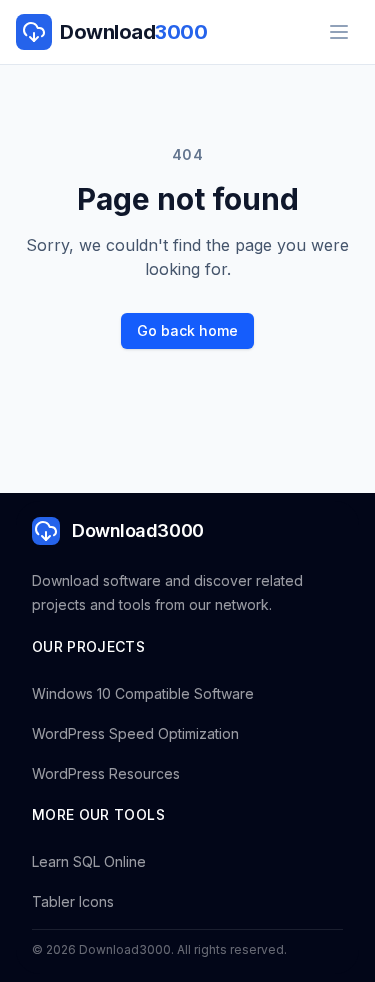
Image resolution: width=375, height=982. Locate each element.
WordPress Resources (106, 773)
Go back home (187, 330)
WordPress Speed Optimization (135, 733)
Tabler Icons (73, 901)
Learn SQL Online (89, 861)
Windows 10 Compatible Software (143, 693)
